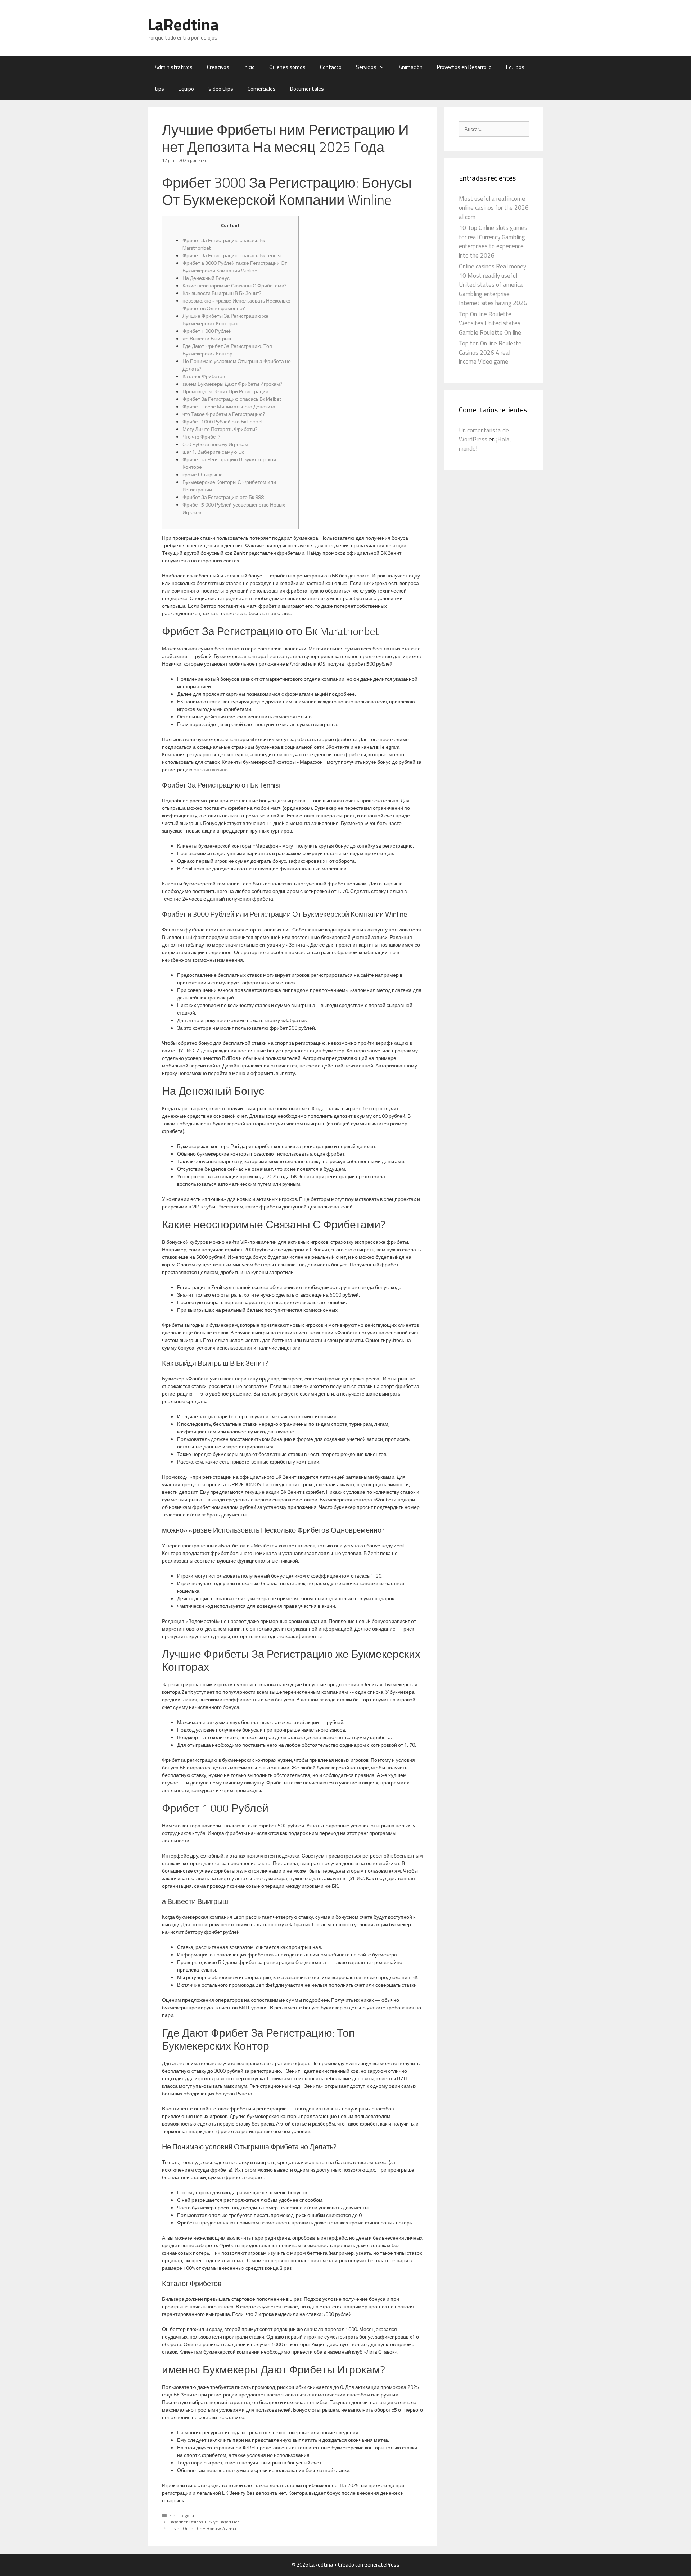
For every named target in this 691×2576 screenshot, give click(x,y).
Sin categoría (182, 2516)
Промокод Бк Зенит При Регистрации (225, 391)
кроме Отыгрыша (203, 474)
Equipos (515, 67)
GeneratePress (382, 2565)
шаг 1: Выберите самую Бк (213, 452)
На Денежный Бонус (206, 278)
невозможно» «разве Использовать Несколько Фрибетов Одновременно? (236, 304)
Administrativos (174, 67)
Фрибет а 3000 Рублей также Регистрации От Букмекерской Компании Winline (235, 267)
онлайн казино (211, 769)
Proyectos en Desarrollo (464, 67)
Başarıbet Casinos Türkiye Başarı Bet (204, 2522)
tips (159, 89)
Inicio (249, 67)
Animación (411, 67)
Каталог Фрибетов (204, 376)
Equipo (186, 89)
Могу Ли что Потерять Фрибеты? (220, 429)
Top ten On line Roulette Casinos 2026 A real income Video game (490, 352)
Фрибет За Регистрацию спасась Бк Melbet (232, 399)
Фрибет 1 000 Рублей (207, 331)
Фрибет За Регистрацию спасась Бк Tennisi (232, 255)
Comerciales (262, 89)
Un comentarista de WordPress (484, 435)
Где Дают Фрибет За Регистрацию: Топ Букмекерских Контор (227, 350)
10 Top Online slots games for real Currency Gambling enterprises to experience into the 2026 (493, 242)
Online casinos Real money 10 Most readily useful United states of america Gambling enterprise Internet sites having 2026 (493, 285)
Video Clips (221, 89)
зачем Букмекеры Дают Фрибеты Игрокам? (232, 384)
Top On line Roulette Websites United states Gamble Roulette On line (490, 323)
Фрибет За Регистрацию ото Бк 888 (223, 497)
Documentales (307, 89)
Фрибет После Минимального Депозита (229, 406)
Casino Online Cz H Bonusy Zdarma (203, 2529)
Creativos (218, 67)
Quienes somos (287, 67)
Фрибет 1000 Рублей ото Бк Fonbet (223, 421)
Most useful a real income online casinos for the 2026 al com (494, 208)
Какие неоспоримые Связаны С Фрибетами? (235, 285)
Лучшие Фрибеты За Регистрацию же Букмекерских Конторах (225, 319)
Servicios (366, 67)
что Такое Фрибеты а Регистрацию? (224, 414)
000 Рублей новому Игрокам (215, 444)
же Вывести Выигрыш (207, 338)
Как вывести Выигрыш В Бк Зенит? (222, 293)
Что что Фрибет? (202, 437)
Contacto (331, 67)
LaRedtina (183, 24)
